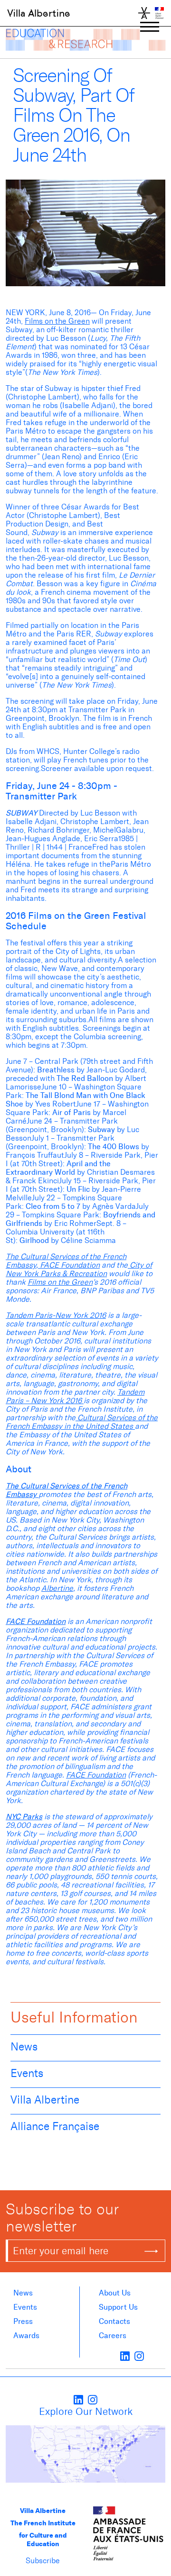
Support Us (118, 2307)
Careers (113, 2336)
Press (23, 2321)
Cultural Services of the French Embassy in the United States (82, 1422)
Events (27, 2073)
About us (115, 2293)
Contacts (114, 2321)
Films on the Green (57, 321)
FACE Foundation (69, 1265)
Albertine (57, 1588)
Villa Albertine (39, 13)
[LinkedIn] (125, 2356)
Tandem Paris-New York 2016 (56, 1315)
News (24, 2047)
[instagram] (139, 2356)
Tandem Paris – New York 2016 (75, 1396)
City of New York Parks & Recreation (79, 1269)
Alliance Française (55, 2126)
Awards (26, 2336)
